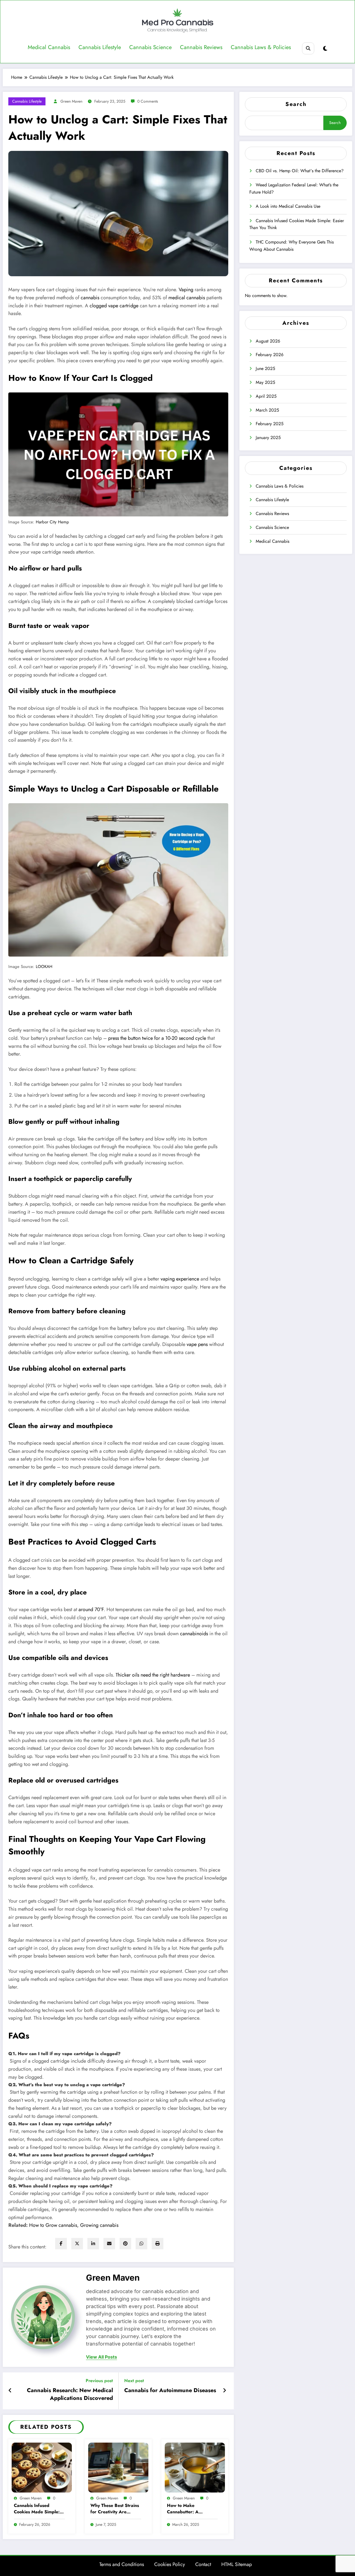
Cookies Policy (170, 2564)
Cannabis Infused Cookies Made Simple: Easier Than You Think (37, 2509)
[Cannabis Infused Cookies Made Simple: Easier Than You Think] (42, 2467)
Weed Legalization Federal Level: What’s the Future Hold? (294, 188)
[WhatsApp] (141, 2244)
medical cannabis (187, 298)
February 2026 (270, 355)
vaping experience (180, 1279)
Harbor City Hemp (52, 522)
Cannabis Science (150, 47)
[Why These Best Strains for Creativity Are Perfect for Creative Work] (118, 2467)
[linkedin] (93, 2244)
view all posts (102, 2357)
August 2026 (268, 341)
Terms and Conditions (122, 2564)
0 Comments (148, 101)
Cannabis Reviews (201, 47)
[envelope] (109, 2244)
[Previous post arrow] (11, 2391)
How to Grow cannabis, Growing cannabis (74, 2225)
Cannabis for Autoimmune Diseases (170, 2390)
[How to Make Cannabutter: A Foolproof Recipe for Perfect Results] (195, 2467)
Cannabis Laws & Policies (261, 47)
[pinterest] (125, 2244)
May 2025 (265, 382)
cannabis (90, 298)
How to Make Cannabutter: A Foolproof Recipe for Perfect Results (188, 2509)
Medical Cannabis (49, 47)
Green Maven (71, 101)
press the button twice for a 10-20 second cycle (157, 1038)
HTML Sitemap (237, 2564)
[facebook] (61, 2244)
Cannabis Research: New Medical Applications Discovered (70, 2394)
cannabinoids (194, 1634)
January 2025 (268, 438)
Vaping (186, 290)
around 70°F (91, 1609)
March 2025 (267, 410)
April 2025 (266, 396)
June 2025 (265, 368)
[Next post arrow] (225, 2391)
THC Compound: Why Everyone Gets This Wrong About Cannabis (291, 246)
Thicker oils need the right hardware (153, 1675)
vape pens (197, 1344)
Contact (203, 2564)
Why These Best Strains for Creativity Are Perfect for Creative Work (115, 2509)
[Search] (308, 48)
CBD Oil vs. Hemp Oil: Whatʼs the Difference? (300, 171)
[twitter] (77, 2244)
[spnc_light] (325, 49)
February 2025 (270, 424)
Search (296, 104)
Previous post (99, 2381)
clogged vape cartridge (114, 306)
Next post (134, 2381)
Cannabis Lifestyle (100, 47)
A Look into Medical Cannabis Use (288, 206)
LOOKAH (44, 966)
